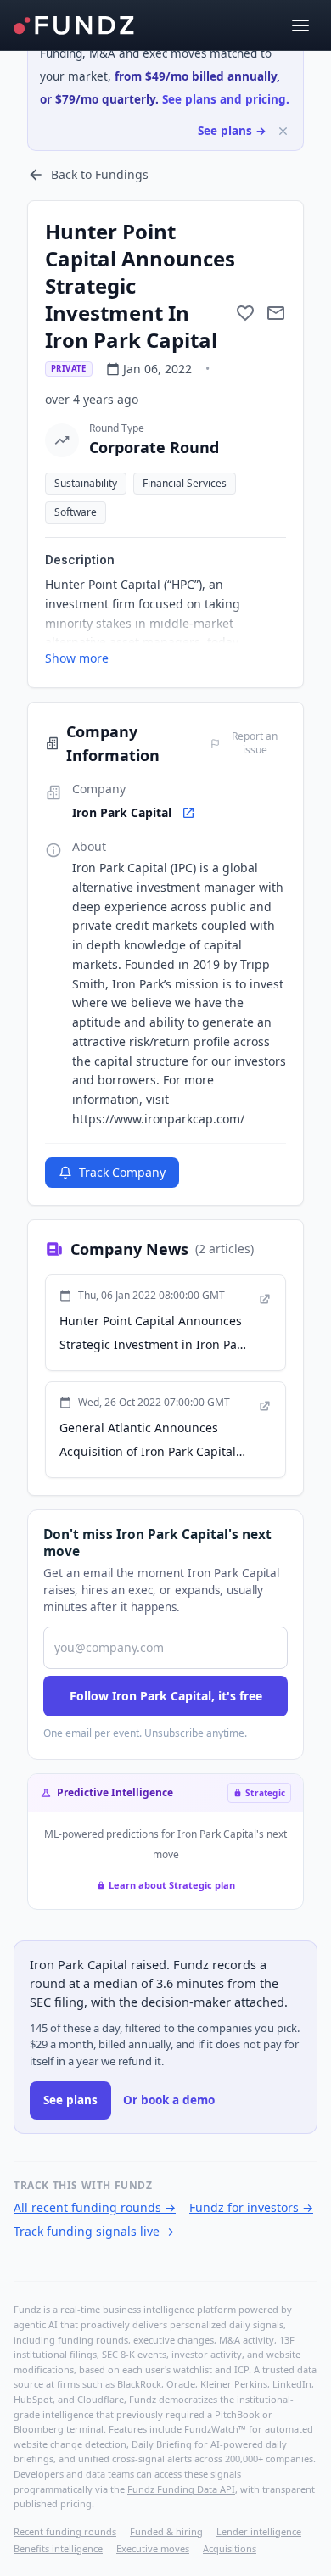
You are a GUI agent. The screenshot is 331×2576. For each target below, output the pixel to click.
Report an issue (255, 743)
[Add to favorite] (245, 313)
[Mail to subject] (276, 313)
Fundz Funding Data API (181, 2489)
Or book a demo (169, 2100)
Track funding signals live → (94, 2231)
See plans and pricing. (226, 99)
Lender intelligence (259, 2531)
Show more (77, 658)
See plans (70, 2100)
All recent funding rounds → (95, 2207)
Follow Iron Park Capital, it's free (166, 1696)
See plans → (232, 131)
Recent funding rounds (65, 2531)
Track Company (122, 1172)
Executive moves (153, 2548)
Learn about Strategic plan (172, 1885)
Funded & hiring (166, 2531)
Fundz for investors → (251, 2207)
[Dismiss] (283, 131)
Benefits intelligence (58, 2548)
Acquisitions (230, 2548)
